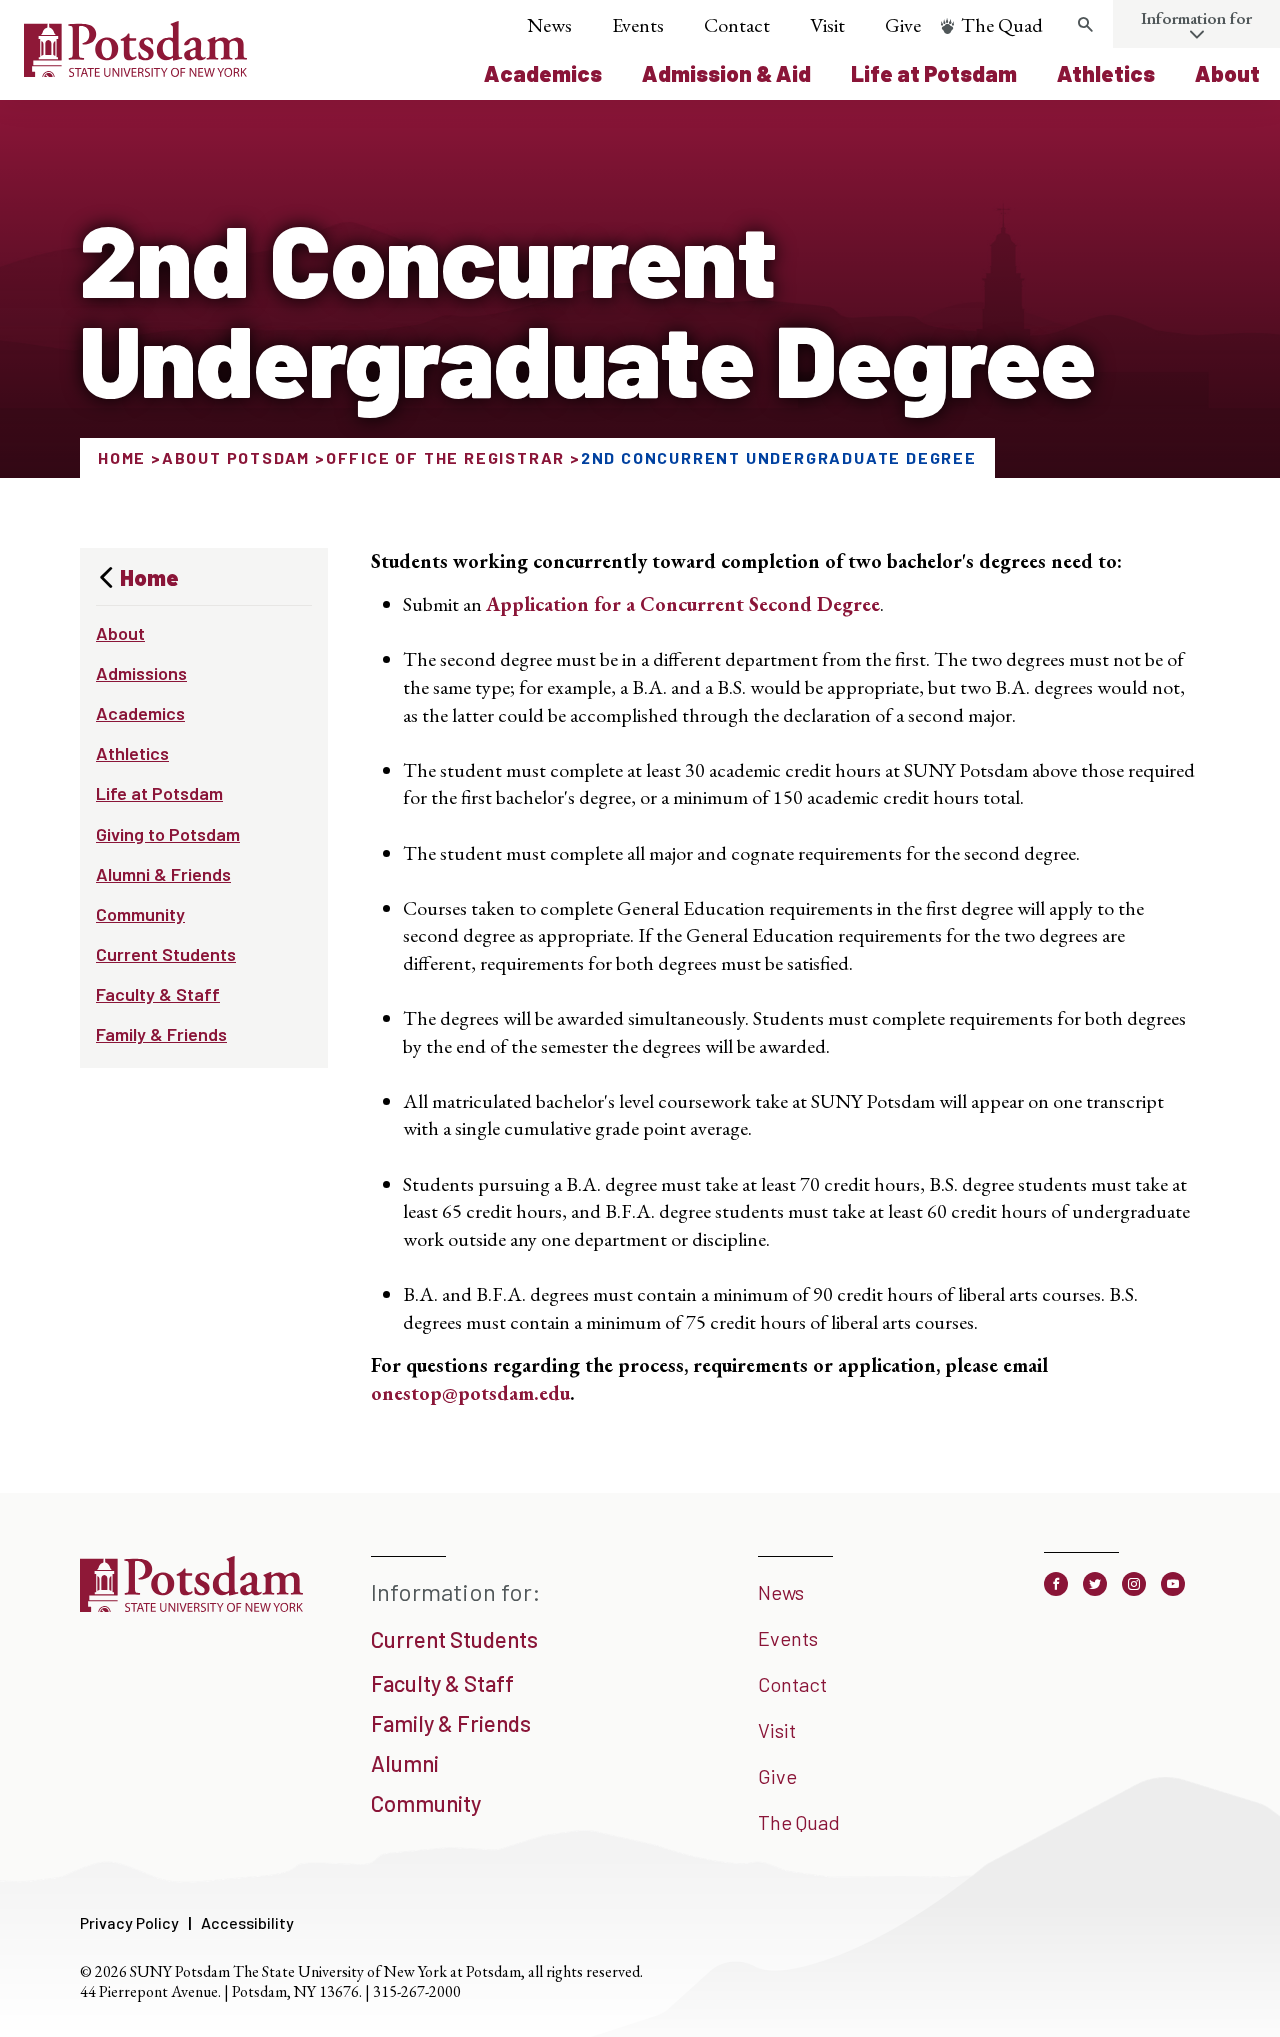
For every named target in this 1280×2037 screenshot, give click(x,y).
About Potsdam (236, 457)
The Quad (1002, 25)
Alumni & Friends (163, 874)
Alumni (405, 1763)
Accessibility (247, 1922)
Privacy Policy (129, 1922)
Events (638, 25)
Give (903, 25)
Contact (737, 25)
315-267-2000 (417, 1991)
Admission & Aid (726, 73)
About (1227, 73)
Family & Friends (161, 1034)
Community (140, 914)
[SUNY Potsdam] (191, 1605)
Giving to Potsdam (168, 834)
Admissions (141, 673)
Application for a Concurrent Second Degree (683, 604)
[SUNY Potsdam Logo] (135, 70)
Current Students (166, 954)
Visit (827, 25)
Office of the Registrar (445, 457)
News (549, 25)
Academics (543, 73)
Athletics (1106, 73)
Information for (1196, 18)
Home (122, 457)
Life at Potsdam (934, 73)
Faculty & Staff (158, 994)
